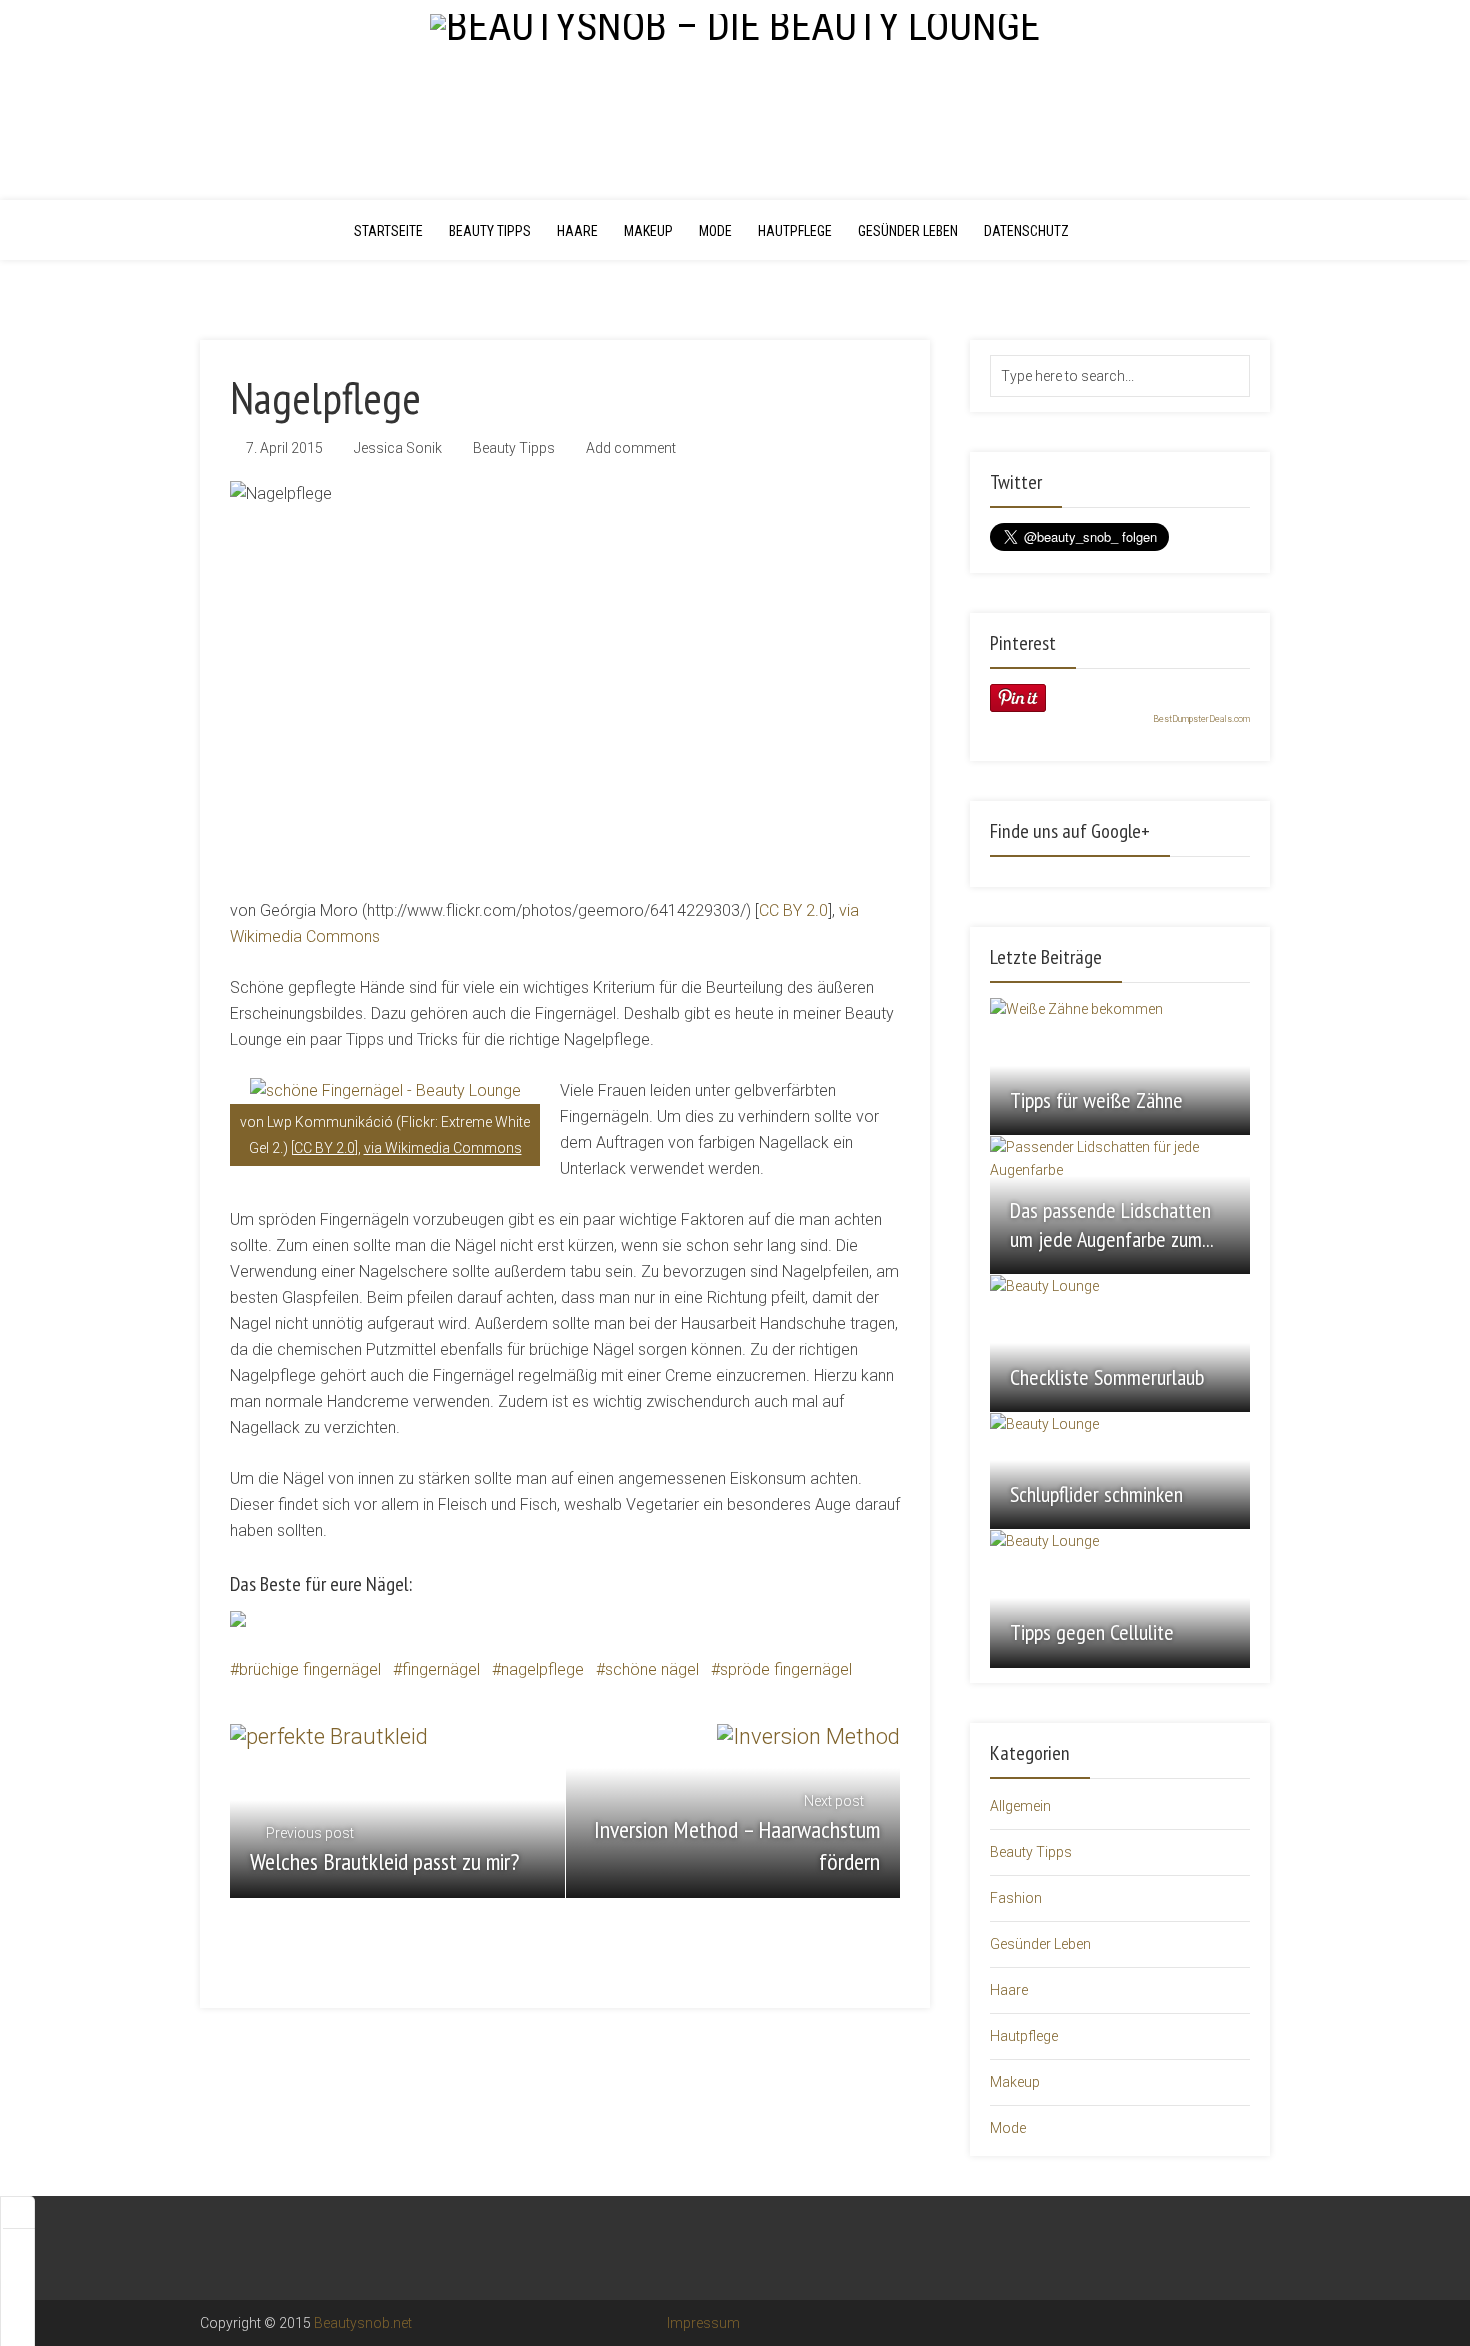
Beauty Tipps (490, 231)
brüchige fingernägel (310, 1669)
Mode (715, 231)
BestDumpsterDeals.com (1201, 719)
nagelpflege (542, 1669)
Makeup (648, 231)
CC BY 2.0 (793, 910)
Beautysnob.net (363, 2323)
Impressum (702, 2323)
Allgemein (1020, 1806)
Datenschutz (1026, 231)
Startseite (388, 231)
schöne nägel (652, 1669)
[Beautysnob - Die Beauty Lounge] (735, 24)
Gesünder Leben (908, 231)
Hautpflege (795, 231)
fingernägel (441, 1669)
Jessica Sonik (398, 448)
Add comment (631, 448)
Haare (577, 231)
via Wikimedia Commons (443, 1148)
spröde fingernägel (786, 1669)
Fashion (1016, 1898)
